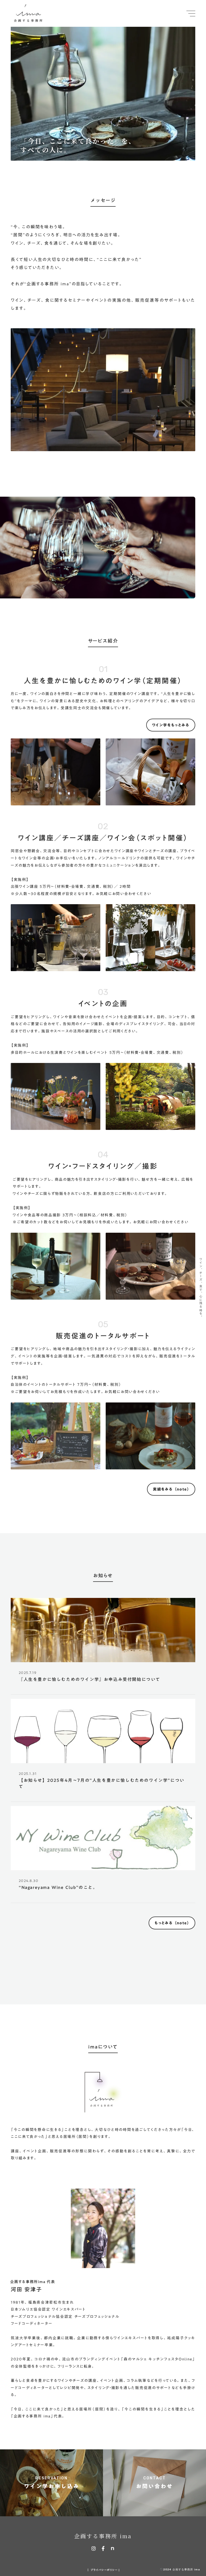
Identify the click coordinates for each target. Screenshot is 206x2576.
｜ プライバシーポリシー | (103, 2570)
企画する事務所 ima (103, 2536)
